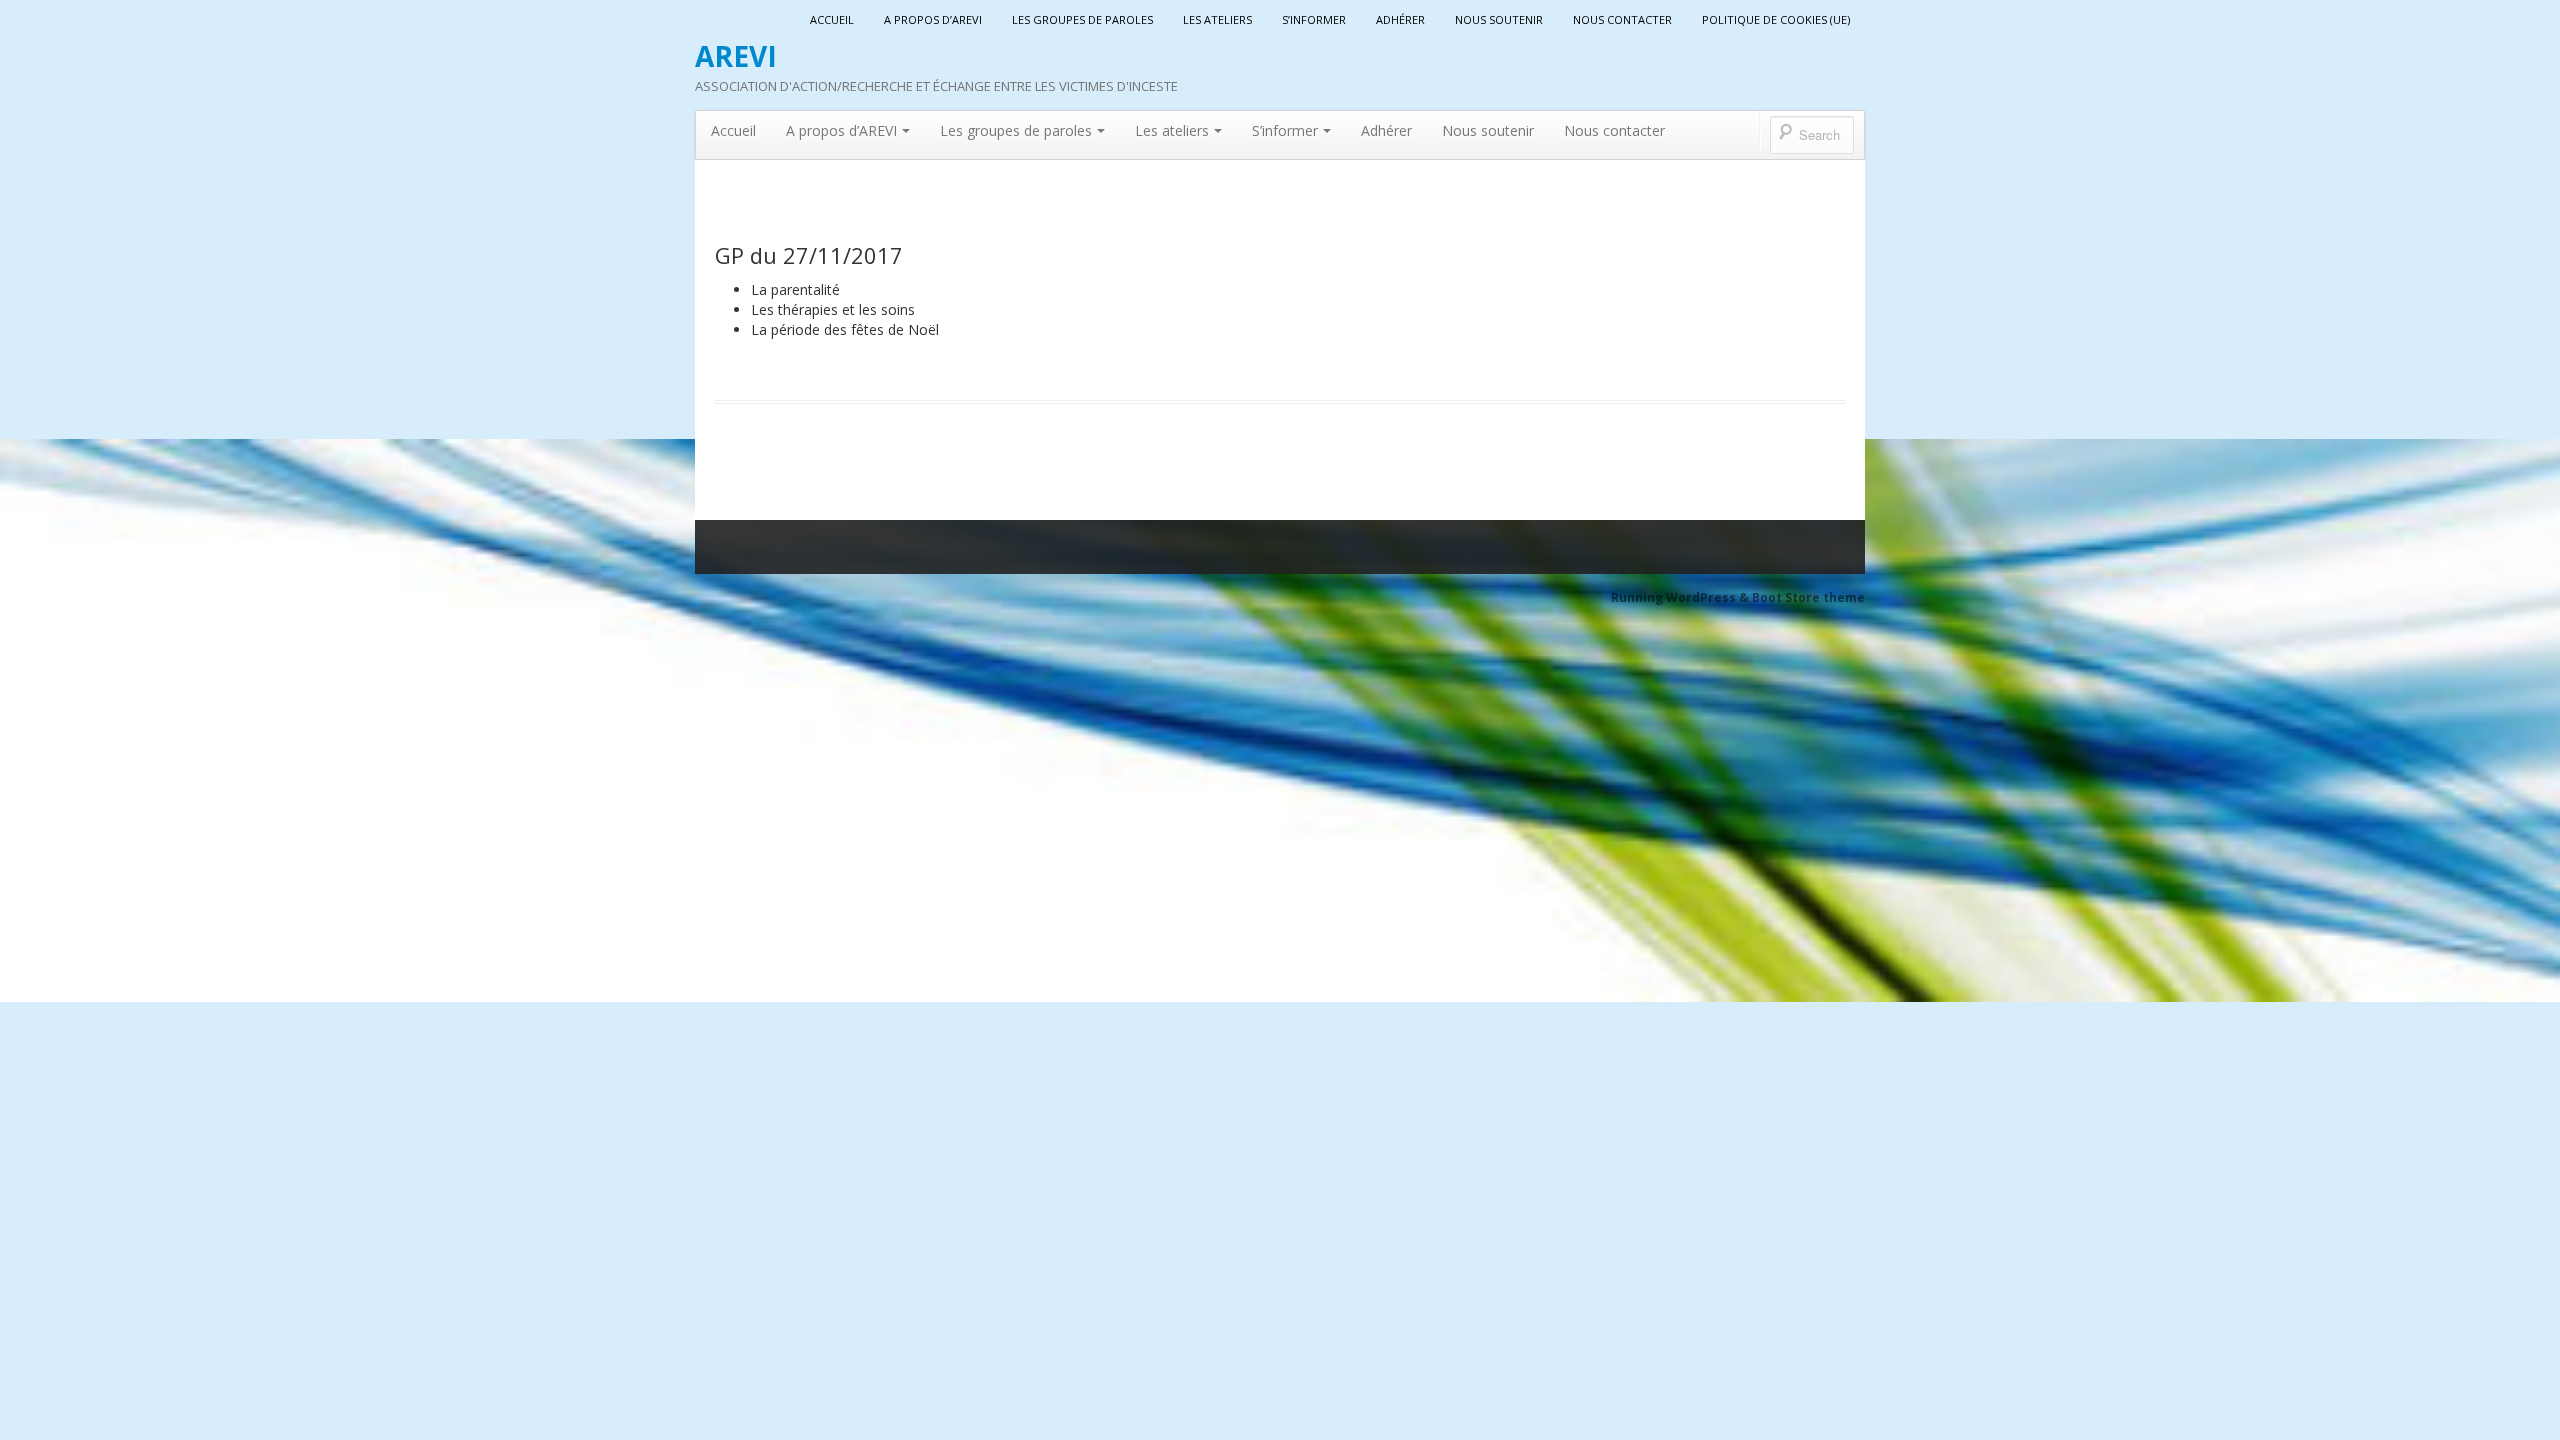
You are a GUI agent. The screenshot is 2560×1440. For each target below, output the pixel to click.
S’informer (1314, 19)
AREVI (736, 56)
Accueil (832, 19)
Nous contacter (1622, 19)
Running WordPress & (1681, 597)
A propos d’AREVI (933, 19)
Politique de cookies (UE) (1776, 19)
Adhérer (1400, 19)
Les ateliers (1217, 19)
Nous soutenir (1499, 19)
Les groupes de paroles (1082, 19)
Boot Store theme (1808, 597)
